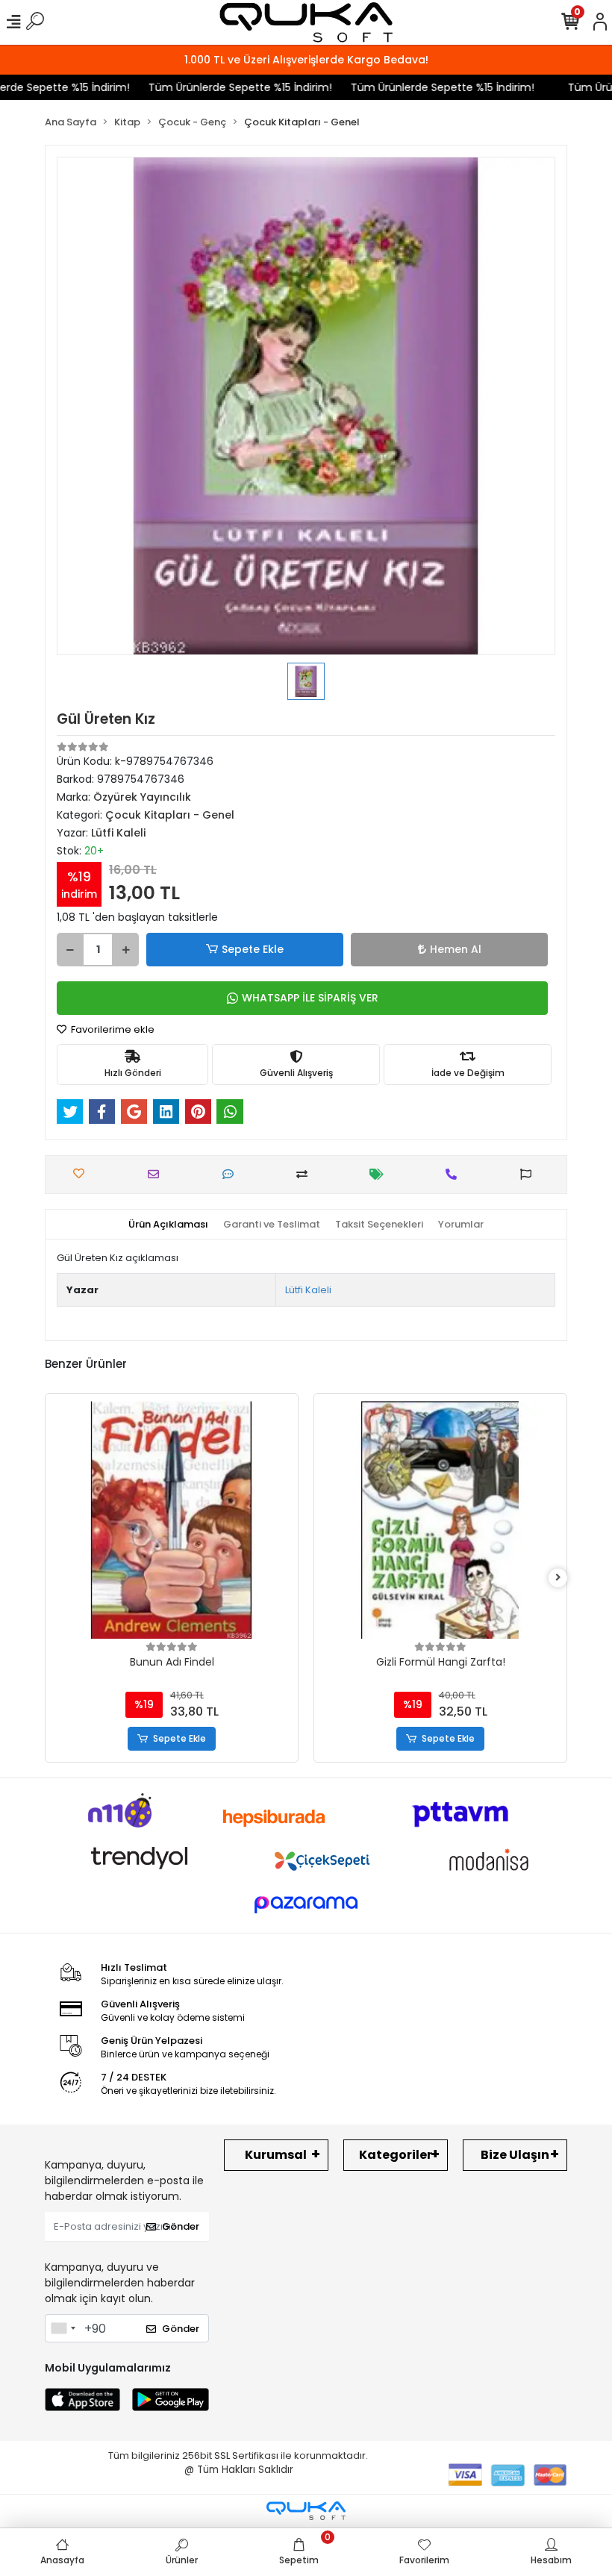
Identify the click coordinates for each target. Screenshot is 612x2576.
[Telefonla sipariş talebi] (455, 1174)
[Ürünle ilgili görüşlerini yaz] (232, 1174)
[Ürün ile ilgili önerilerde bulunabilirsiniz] (530, 1174)
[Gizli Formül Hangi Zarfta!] (440, 1520)
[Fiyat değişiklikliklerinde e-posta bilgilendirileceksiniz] (380, 1174)
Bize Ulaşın (515, 2155)
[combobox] (63, 2328)
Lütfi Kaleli (308, 1290)
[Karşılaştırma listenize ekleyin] (306, 1174)
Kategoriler (396, 2155)
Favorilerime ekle (112, 1029)
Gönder (181, 2226)
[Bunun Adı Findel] (172, 1520)
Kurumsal (276, 2155)
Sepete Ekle (253, 949)
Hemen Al (456, 949)
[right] (558, 1578)
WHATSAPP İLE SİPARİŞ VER (310, 998)
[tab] (168, 1225)
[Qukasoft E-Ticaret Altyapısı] (306, 2511)
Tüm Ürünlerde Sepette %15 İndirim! (219, 87)
